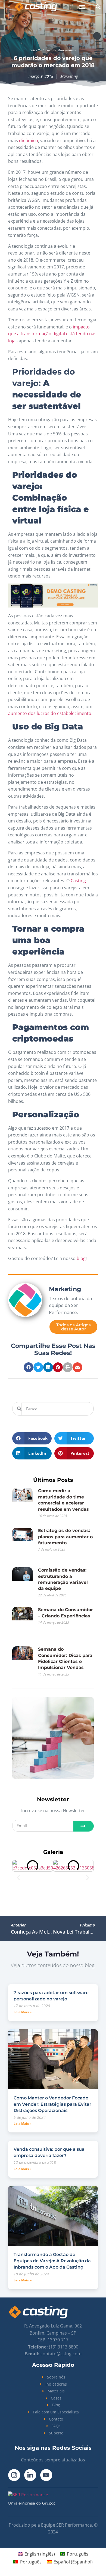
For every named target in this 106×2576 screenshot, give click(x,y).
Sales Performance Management (53, 50)
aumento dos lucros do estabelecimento (50, 713)
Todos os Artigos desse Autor (74, 1327)
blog (81, 1258)
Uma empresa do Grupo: (32, 2489)
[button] (82, 7)
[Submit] (84, 1826)
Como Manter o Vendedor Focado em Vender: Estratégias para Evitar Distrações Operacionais (52, 2090)
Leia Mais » (23, 1998)
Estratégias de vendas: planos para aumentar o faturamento (65, 1537)
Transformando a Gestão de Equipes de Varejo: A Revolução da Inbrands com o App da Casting (52, 2247)
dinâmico (29, 140)
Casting (78, 881)
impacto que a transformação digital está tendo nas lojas (52, 334)
